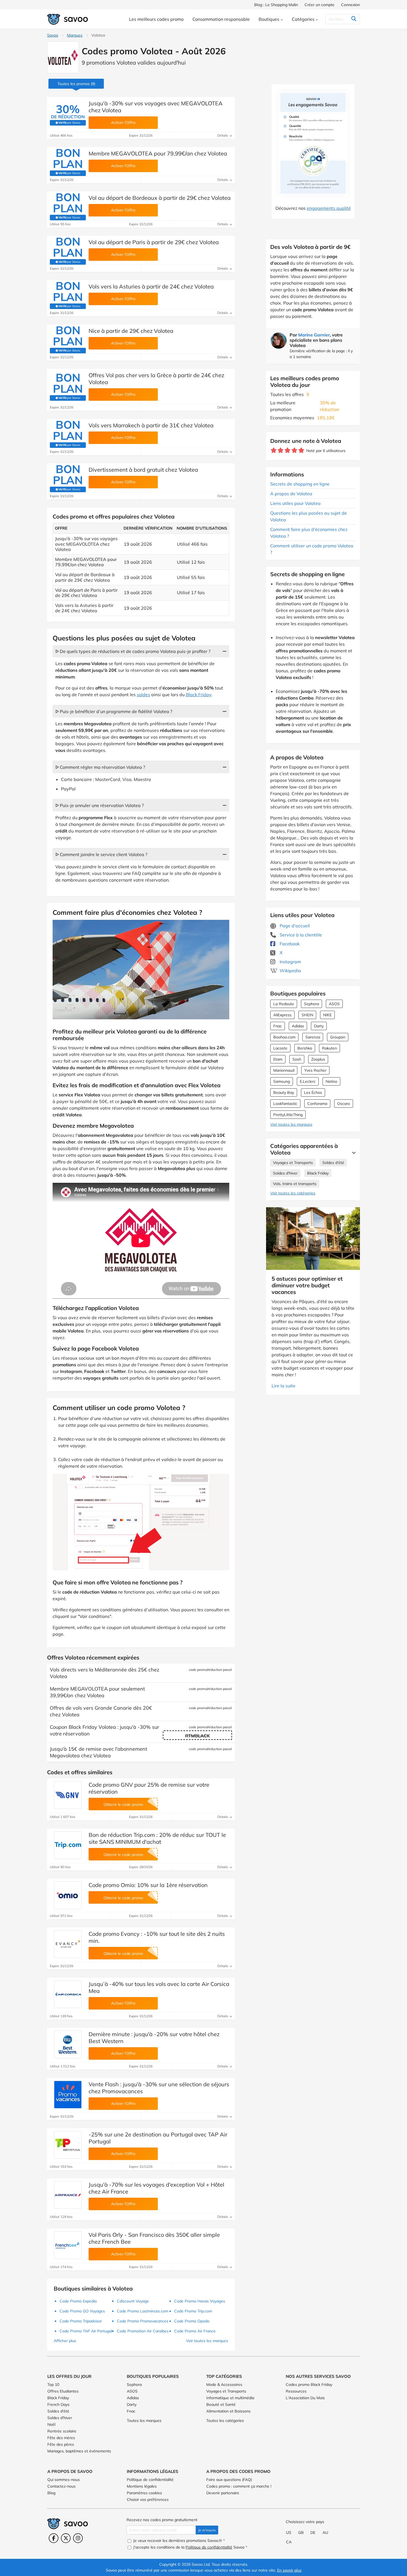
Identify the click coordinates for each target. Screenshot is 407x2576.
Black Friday (318, 1173)
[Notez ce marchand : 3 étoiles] (288, 450)
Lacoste (280, 1048)
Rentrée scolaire (62, 2431)
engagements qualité (329, 208)
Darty (319, 1026)
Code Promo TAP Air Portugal (86, 2331)
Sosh (297, 1059)
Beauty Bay (284, 1092)
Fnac (278, 1026)
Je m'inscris (207, 2530)
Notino (331, 1081)
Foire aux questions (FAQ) (229, 2480)
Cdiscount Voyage (133, 2301)
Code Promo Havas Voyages (200, 2301)
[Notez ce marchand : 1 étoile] (274, 450)
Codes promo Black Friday (309, 2384)
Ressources (296, 2391)
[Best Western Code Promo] (68, 2044)
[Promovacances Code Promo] (68, 2095)
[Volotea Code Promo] (63, 57)
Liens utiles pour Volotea (295, 503)
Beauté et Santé (221, 2404)
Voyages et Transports (293, 1163)
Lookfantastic (285, 1104)
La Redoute (284, 1004)
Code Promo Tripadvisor (81, 2321)
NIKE (327, 1015)
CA (289, 2542)
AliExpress (282, 1015)
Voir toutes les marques (291, 1124)
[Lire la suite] (352, 1153)
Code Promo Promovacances (143, 2321)
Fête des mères (61, 2438)
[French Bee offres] (68, 2245)
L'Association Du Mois (305, 2398)
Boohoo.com (284, 1037)
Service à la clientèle (300, 935)
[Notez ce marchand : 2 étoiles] (281, 450)
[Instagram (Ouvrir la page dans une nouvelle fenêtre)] (78, 2538)
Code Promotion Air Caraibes (143, 2331)
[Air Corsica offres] (68, 1994)
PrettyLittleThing (288, 1115)
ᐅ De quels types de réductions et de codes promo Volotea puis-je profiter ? (133, 651)
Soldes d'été (333, 1163)
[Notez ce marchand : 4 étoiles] (294, 450)
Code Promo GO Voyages (82, 2311)
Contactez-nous (61, 2486)
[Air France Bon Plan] (68, 2195)
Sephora (311, 1004)
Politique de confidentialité (150, 2480)
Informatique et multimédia (230, 2398)
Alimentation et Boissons (228, 2411)
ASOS (334, 1004)
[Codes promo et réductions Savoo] (68, 19)
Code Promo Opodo (192, 2321)
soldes (143, 695)
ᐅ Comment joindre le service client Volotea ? (101, 854)
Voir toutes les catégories (293, 1193)
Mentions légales (142, 2486)
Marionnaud (284, 1070)
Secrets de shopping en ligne (300, 484)
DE (313, 2532)
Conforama (317, 1104)
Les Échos (313, 1092)
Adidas (298, 1026)
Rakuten (329, 1048)
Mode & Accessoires (224, 2384)
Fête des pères (61, 2444)
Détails (223, 135)
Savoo (53, 35)
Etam (278, 1059)
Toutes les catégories (225, 2421)
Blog (51, 2493)
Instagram (290, 962)
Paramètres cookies (144, 2493)
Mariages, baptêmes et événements (79, 2451)
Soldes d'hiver (285, 1173)
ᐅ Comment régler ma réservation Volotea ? (100, 767)
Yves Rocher (315, 1070)
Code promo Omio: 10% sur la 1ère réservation (148, 1885)
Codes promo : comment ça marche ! (239, 2486)
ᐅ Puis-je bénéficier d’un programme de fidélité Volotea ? (114, 711)
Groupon (338, 1037)
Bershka (305, 1048)
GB (301, 2532)
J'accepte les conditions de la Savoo (190, 2547)
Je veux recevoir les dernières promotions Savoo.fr (178, 2541)
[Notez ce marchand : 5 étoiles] (301, 450)
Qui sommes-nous (64, 2480)
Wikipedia (290, 971)
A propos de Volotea (291, 494)
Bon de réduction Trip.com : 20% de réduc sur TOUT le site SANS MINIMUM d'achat (157, 1838)
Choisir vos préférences (148, 2500)
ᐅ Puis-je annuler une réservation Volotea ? (100, 805)
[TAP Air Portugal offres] (68, 2145)
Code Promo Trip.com (193, 2311)
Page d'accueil (294, 926)
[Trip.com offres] (68, 1845)
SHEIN (307, 1015)
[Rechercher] (354, 19)
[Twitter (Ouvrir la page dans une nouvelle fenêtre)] (66, 2538)
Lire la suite (284, 1386)
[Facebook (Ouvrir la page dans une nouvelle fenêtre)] (54, 2538)
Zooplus (318, 1059)
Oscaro (344, 1104)
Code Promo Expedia (78, 2301)
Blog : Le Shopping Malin (276, 5)
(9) (76, 84)
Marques (75, 35)
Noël (51, 2424)
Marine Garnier (314, 335)
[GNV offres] (68, 1795)
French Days (58, 2404)
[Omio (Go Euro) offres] (68, 1895)
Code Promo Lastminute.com (143, 2311)
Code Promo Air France (195, 2331)
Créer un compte (320, 5)
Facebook (289, 944)
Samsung (282, 1081)
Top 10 (53, 2384)
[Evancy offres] (68, 1944)
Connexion (351, 5)
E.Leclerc (308, 1081)
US (289, 2532)
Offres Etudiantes (63, 2391)
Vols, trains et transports (295, 1184)
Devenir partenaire (223, 2493)
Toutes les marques (144, 2421)
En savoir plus (289, 2570)
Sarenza (313, 1037)
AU (325, 2532)
